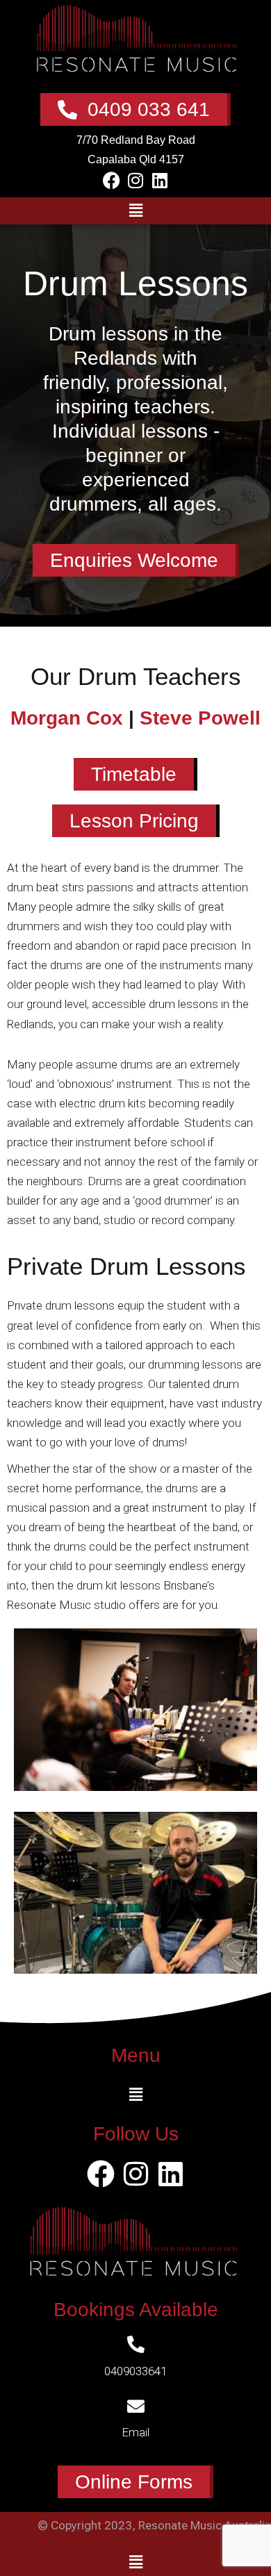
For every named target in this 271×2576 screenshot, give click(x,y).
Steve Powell (200, 718)
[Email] (136, 2406)
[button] (135, 210)
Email (135, 2432)
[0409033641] (136, 2344)
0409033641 (135, 2371)
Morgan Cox (67, 718)
